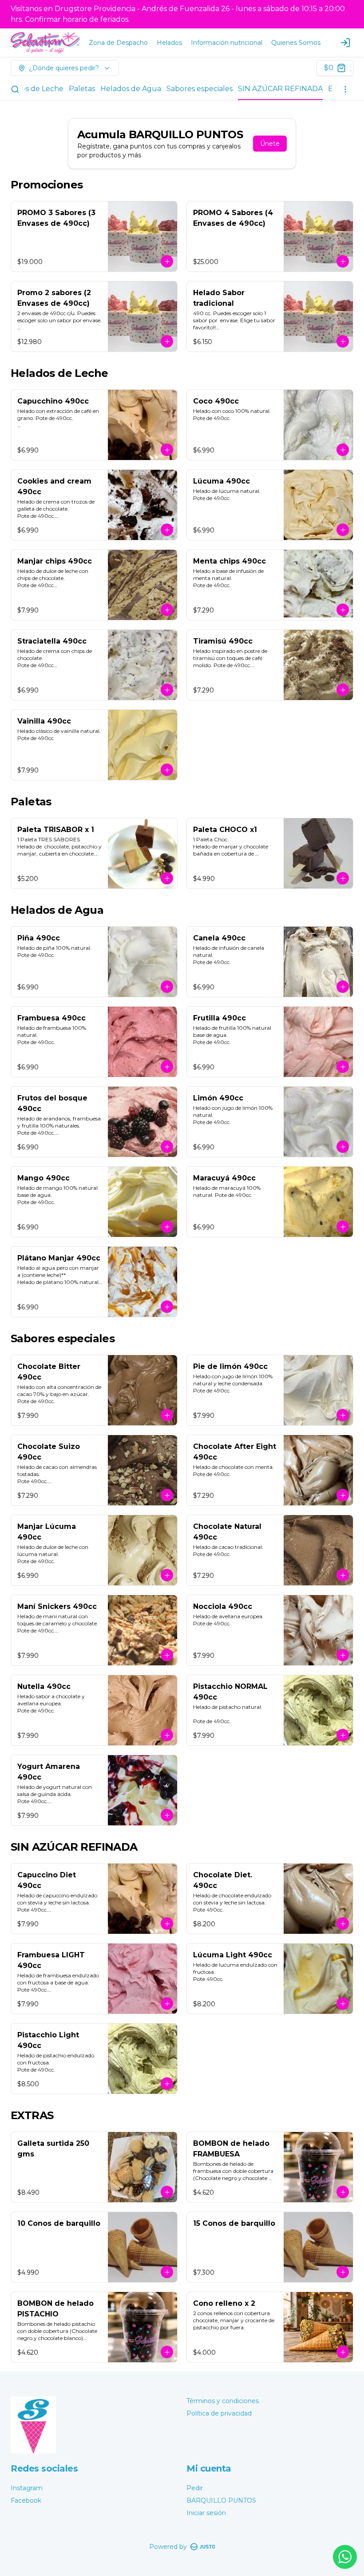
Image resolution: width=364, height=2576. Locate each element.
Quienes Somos (296, 43)
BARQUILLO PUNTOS (221, 2500)
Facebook (26, 2500)
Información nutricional (227, 43)
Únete (270, 144)
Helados (169, 43)
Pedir (195, 2488)
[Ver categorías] (345, 89)
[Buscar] (15, 89)
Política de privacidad (219, 2413)
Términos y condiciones (223, 2401)
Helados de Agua (131, 89)
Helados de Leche (32, 89)
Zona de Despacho (118, 43)
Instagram (27, 2488)
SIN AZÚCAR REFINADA (280, 89)
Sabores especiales (200, 89)
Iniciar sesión (206, 2513)
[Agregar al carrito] (167, 261)
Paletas (82, 89)
